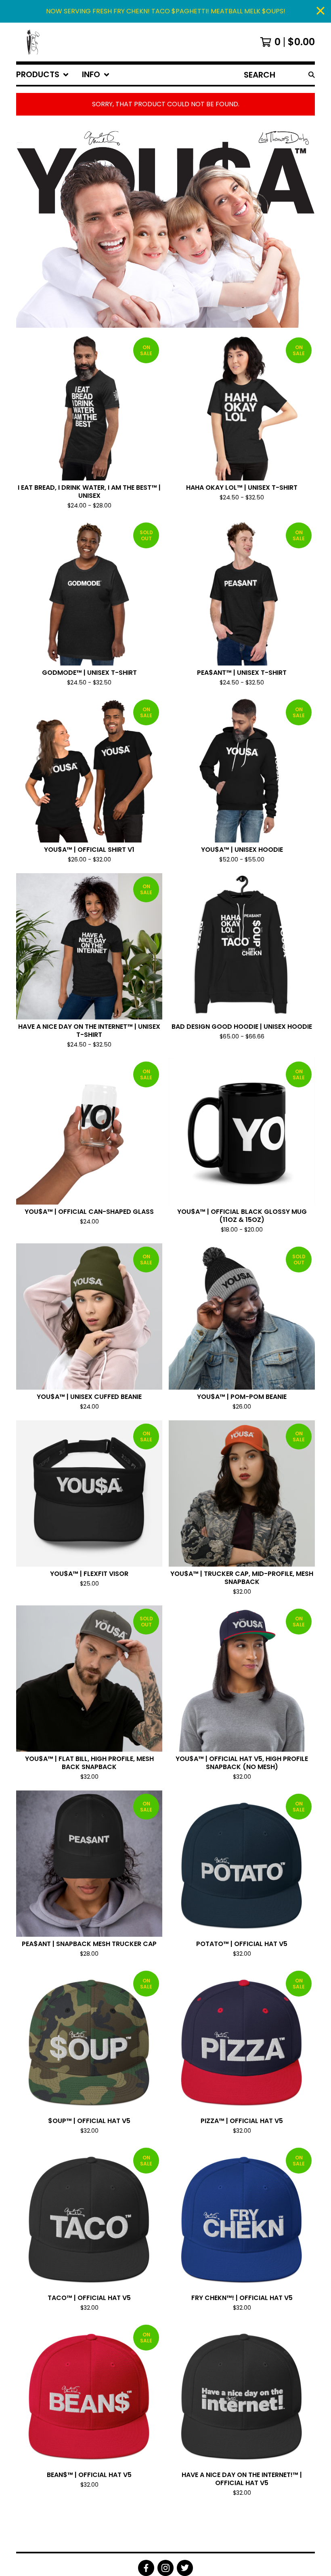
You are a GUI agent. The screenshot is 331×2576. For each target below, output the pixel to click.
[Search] (312, 75)
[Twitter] (185, 2568)
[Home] (29, 42)
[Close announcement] (321, 12)
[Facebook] (146, 2568)
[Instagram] (165, 2568)
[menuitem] (43, 75)
